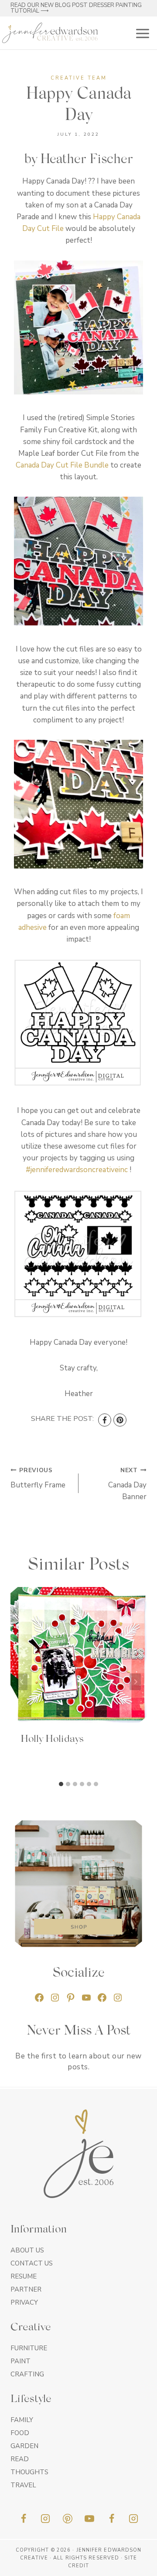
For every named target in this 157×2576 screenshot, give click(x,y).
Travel (23, 2485)
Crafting (27, 2374)
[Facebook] (105, 1420)
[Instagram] (45, 2519)
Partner (26, 2289)
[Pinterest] (120, 1420)
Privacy (24, 2302)
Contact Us (32, 2263)
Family (22, 2420)
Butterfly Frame (38, 1478)
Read (20, 2459)
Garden (24, 2446)
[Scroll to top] (135, 2566)
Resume (24, 2276)
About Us (27, 2250)
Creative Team (79, 78)
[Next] (135, 1682)
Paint (20, 2361)
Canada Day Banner (127, 1484)
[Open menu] (141, 33)
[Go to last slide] (22, 1682)
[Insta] (133, 2519)
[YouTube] (89, 2519)
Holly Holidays (52, 1739)
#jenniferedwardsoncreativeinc (77, 1170)
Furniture (29, 2348)
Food (20, 2433)
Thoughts (29, 2472)
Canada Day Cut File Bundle (62, 465)
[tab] (61, 1784)
